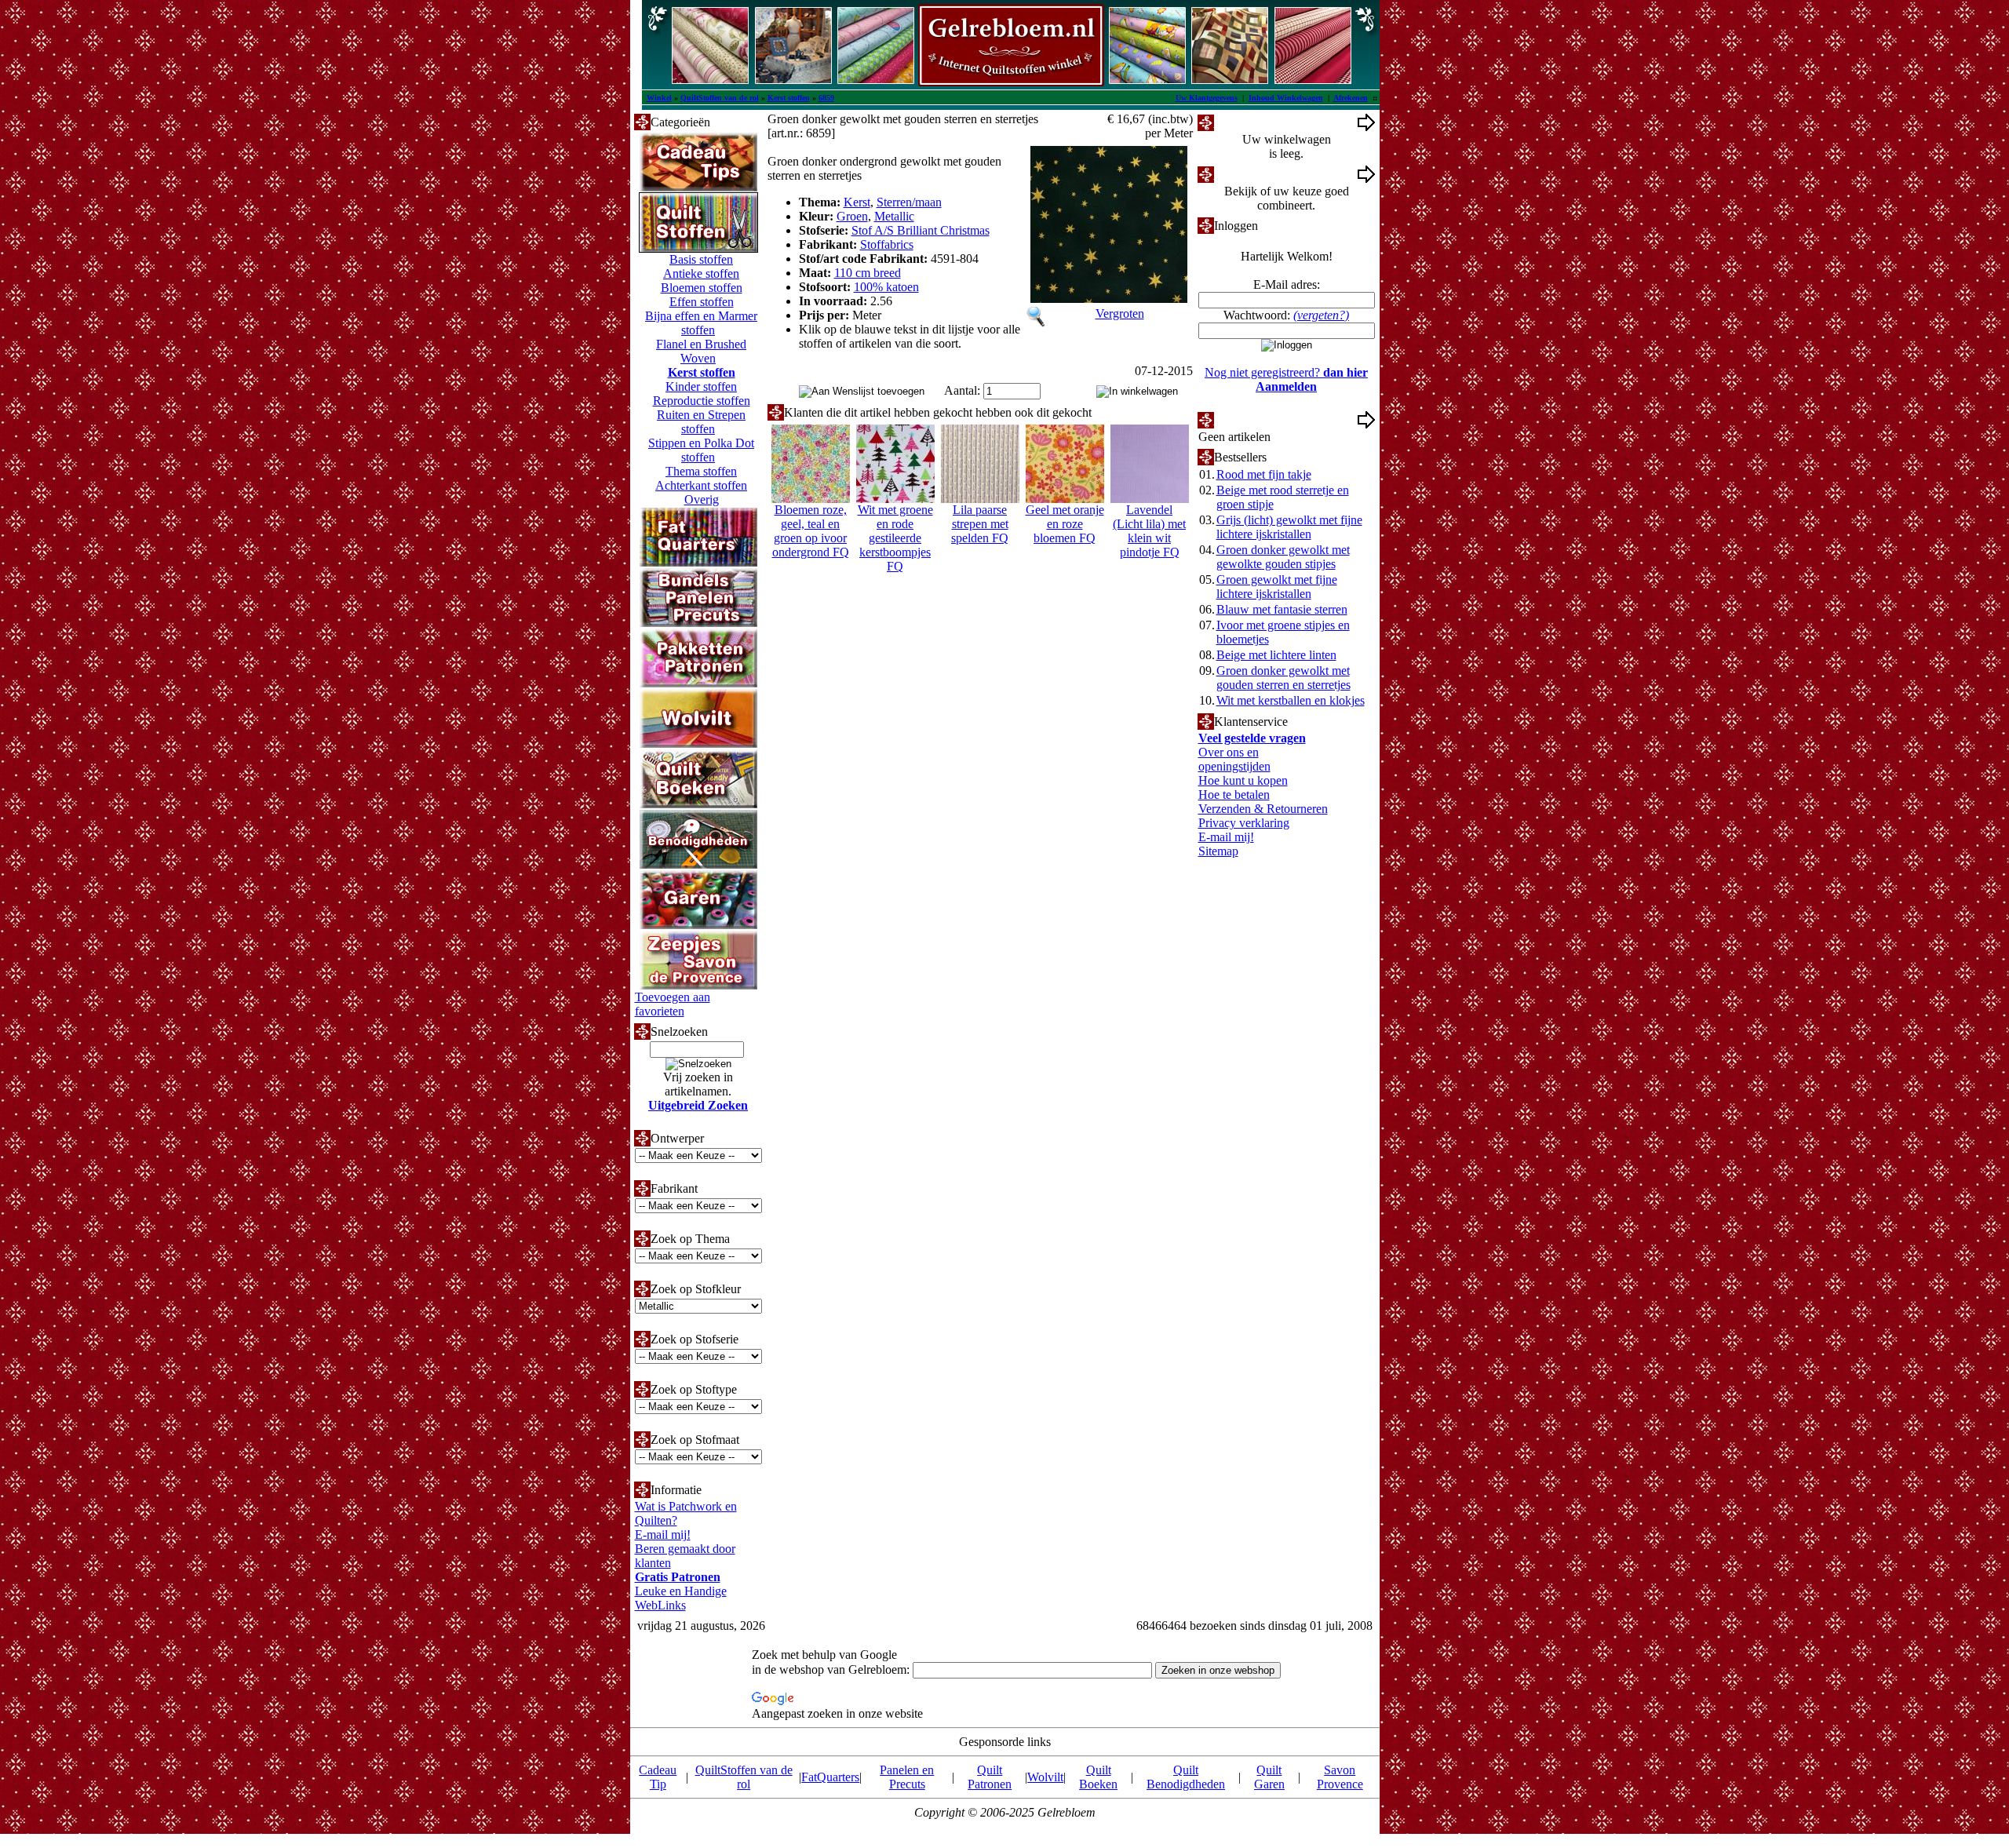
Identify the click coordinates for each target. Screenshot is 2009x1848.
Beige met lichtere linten (1276, 655)
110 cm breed (868, 273)
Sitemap (1218, 851)
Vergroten (1120, 313)
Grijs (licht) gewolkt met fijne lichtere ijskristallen (1289, 527)
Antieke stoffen (701, 273)
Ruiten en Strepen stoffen (701, 422)
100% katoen (886, 287)
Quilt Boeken (1098, 1777)
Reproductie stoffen (702, 401)
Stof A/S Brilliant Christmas (921, 230)
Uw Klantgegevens (1207, 98)
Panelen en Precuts (907, 1777)
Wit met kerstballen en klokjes (1291, 700)
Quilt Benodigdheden (1186, 1777)
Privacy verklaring (1244, 823)
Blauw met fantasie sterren (1282, 609)
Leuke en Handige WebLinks (681, 1598)
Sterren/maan (909, 202)
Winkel (659, 98)
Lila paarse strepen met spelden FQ (980, 524)
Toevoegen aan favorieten (673, 1004)
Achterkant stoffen (701, 485)
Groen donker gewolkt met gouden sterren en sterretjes (1283, 678)
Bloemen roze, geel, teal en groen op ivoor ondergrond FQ (811, 531)
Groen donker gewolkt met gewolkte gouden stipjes (1283, 557)
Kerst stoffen (789, 98)
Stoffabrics (887, 244)
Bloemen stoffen (702, 288)
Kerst (857, 202)
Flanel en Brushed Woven (701, 351)
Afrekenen (1351, 98)
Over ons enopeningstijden (1234, 759)
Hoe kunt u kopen (1243, 780)
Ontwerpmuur (1249, 174)
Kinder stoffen (701, 386)
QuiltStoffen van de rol (720, 98)
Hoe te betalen (1234, 795)
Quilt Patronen (990, 1777)
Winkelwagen (1248, 122)
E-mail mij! (663, 1535)
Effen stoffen (702, 302)
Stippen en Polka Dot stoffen (701, 450)
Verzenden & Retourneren (1263, 809)
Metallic (894, 216)
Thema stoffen (701, 471)
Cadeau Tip (658, 1777)
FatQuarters (830, 1777)
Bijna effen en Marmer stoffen (701, 323)
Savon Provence (1340, 1777)
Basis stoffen (701, 259)
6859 (826, 98)
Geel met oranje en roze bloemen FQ (1065, 524)
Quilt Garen (1269, 1777)
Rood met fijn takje (1264, 474)
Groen (852, 216)
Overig (702, 499)
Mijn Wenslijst (1250, 419)
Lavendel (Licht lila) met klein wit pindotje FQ (1149, 531)
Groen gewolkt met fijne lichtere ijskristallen (1277, 587)
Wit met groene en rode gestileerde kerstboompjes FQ (895, 538)
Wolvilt (1045, 1777)
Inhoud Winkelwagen (1286, 98)
